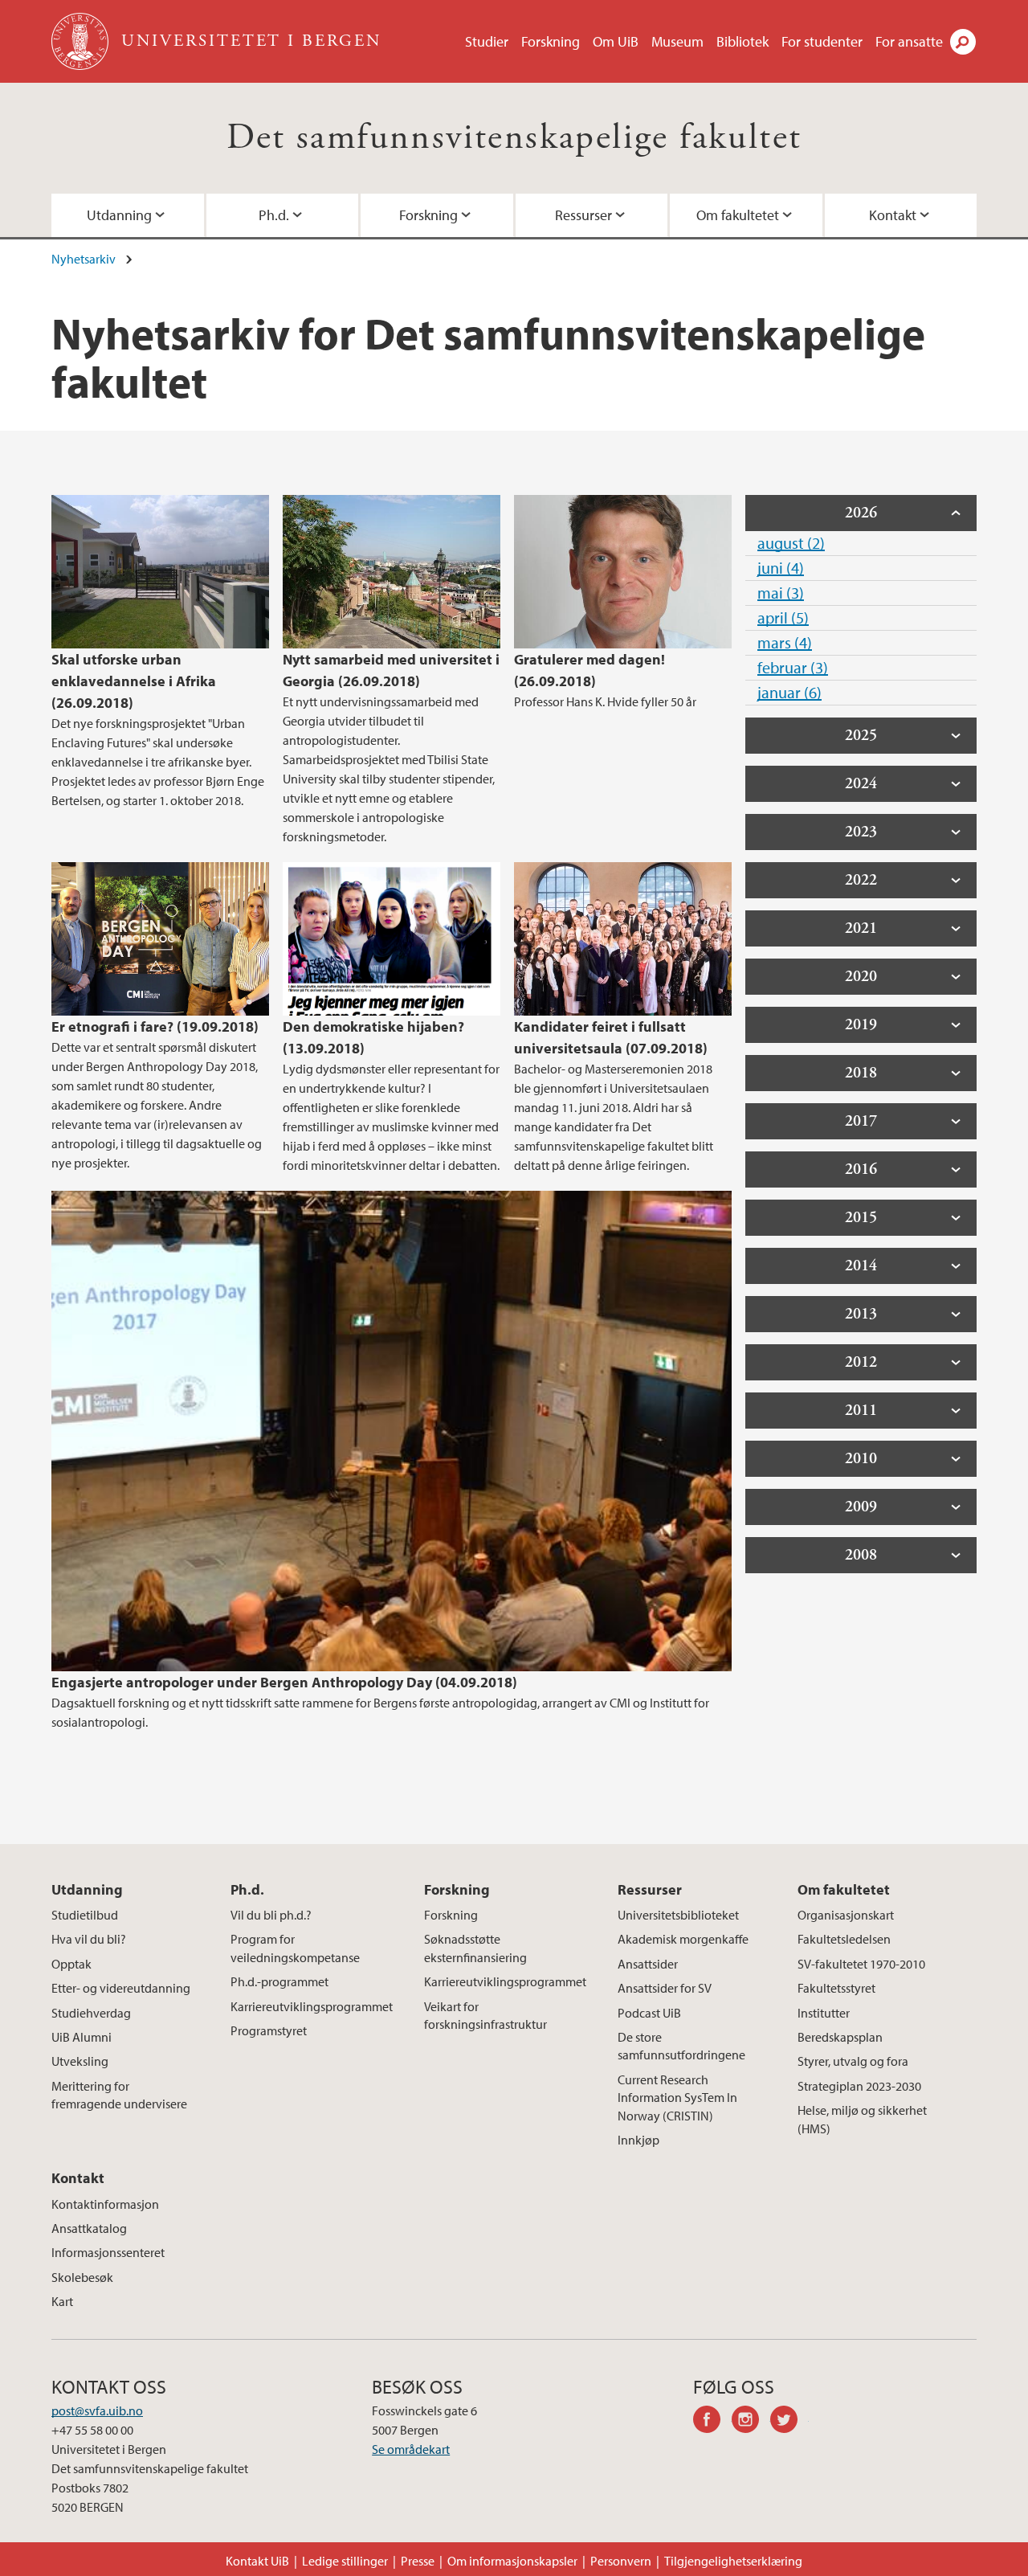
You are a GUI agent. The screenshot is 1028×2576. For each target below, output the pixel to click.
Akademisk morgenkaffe (683, 1939)
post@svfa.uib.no (97, 2410)
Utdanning (119, 215)
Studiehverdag (91, 2013)
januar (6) (789, 692)
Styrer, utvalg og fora (853, 2061)
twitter (789, 2422)
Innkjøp (638, 2140)
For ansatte (909, 41)
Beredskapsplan (840, 2037)
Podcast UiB (649, 2013)
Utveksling (80, 2061)
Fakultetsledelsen (844, 1939)
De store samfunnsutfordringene (681, 2046)
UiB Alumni (82, 2037)
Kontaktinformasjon (105, 2204)
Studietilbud (85, 1915)
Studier (487, 41)
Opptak (71, 1964)
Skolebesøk (82, 2277)
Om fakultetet (738, 215)
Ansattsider (648, 1964)
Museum (677, 41)
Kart (62, 2301)
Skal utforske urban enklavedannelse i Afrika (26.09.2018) (134, 681)
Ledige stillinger (345, 2561)
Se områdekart (411, 2449)
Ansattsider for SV (665, 1988)
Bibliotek (742, 41)
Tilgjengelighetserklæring (733, 2561)
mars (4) (785, 642)
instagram (751, 2422)
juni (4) (781, 568)
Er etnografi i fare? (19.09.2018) (155, 1026)
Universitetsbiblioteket (678, 1915)
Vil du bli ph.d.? (271, 1915)
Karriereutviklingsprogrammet (312, 2006)
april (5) (783, 617)
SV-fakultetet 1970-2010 (861, 1964)
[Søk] (963, 42)
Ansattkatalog (89, 2228)
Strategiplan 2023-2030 (859, 2086)
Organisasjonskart (846, 1915)
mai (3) (781, 593)
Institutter (824, 2013)
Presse (418, 2561)
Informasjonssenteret (108, 2252)
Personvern (621, 2561)
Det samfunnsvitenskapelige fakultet (514, 138)
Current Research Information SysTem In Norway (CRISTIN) (677, 2098)
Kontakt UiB (257, 2561)
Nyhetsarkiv (84, 259)
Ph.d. (274, 215)
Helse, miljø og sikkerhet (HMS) (862, 2119)
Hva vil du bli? (89, 1939)
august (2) (791, 543)
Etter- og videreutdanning (121, 1988)
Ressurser (583, 215)
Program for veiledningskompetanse (295, 1948)
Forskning (551, 41)
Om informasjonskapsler (512, 2561)
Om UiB (616, 41)
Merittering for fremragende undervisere (119, 2095)
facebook (712, 2422)
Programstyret (269, 2030)
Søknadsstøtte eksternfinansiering (475, 1948)
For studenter (822, 41)
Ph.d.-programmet (279, 1981)
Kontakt (893, 215)
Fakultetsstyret (836, 1988)
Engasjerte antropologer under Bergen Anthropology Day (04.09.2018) (284, 1682)
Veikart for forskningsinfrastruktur (485, 2015)
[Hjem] (82, 41)
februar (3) (793, 667)
